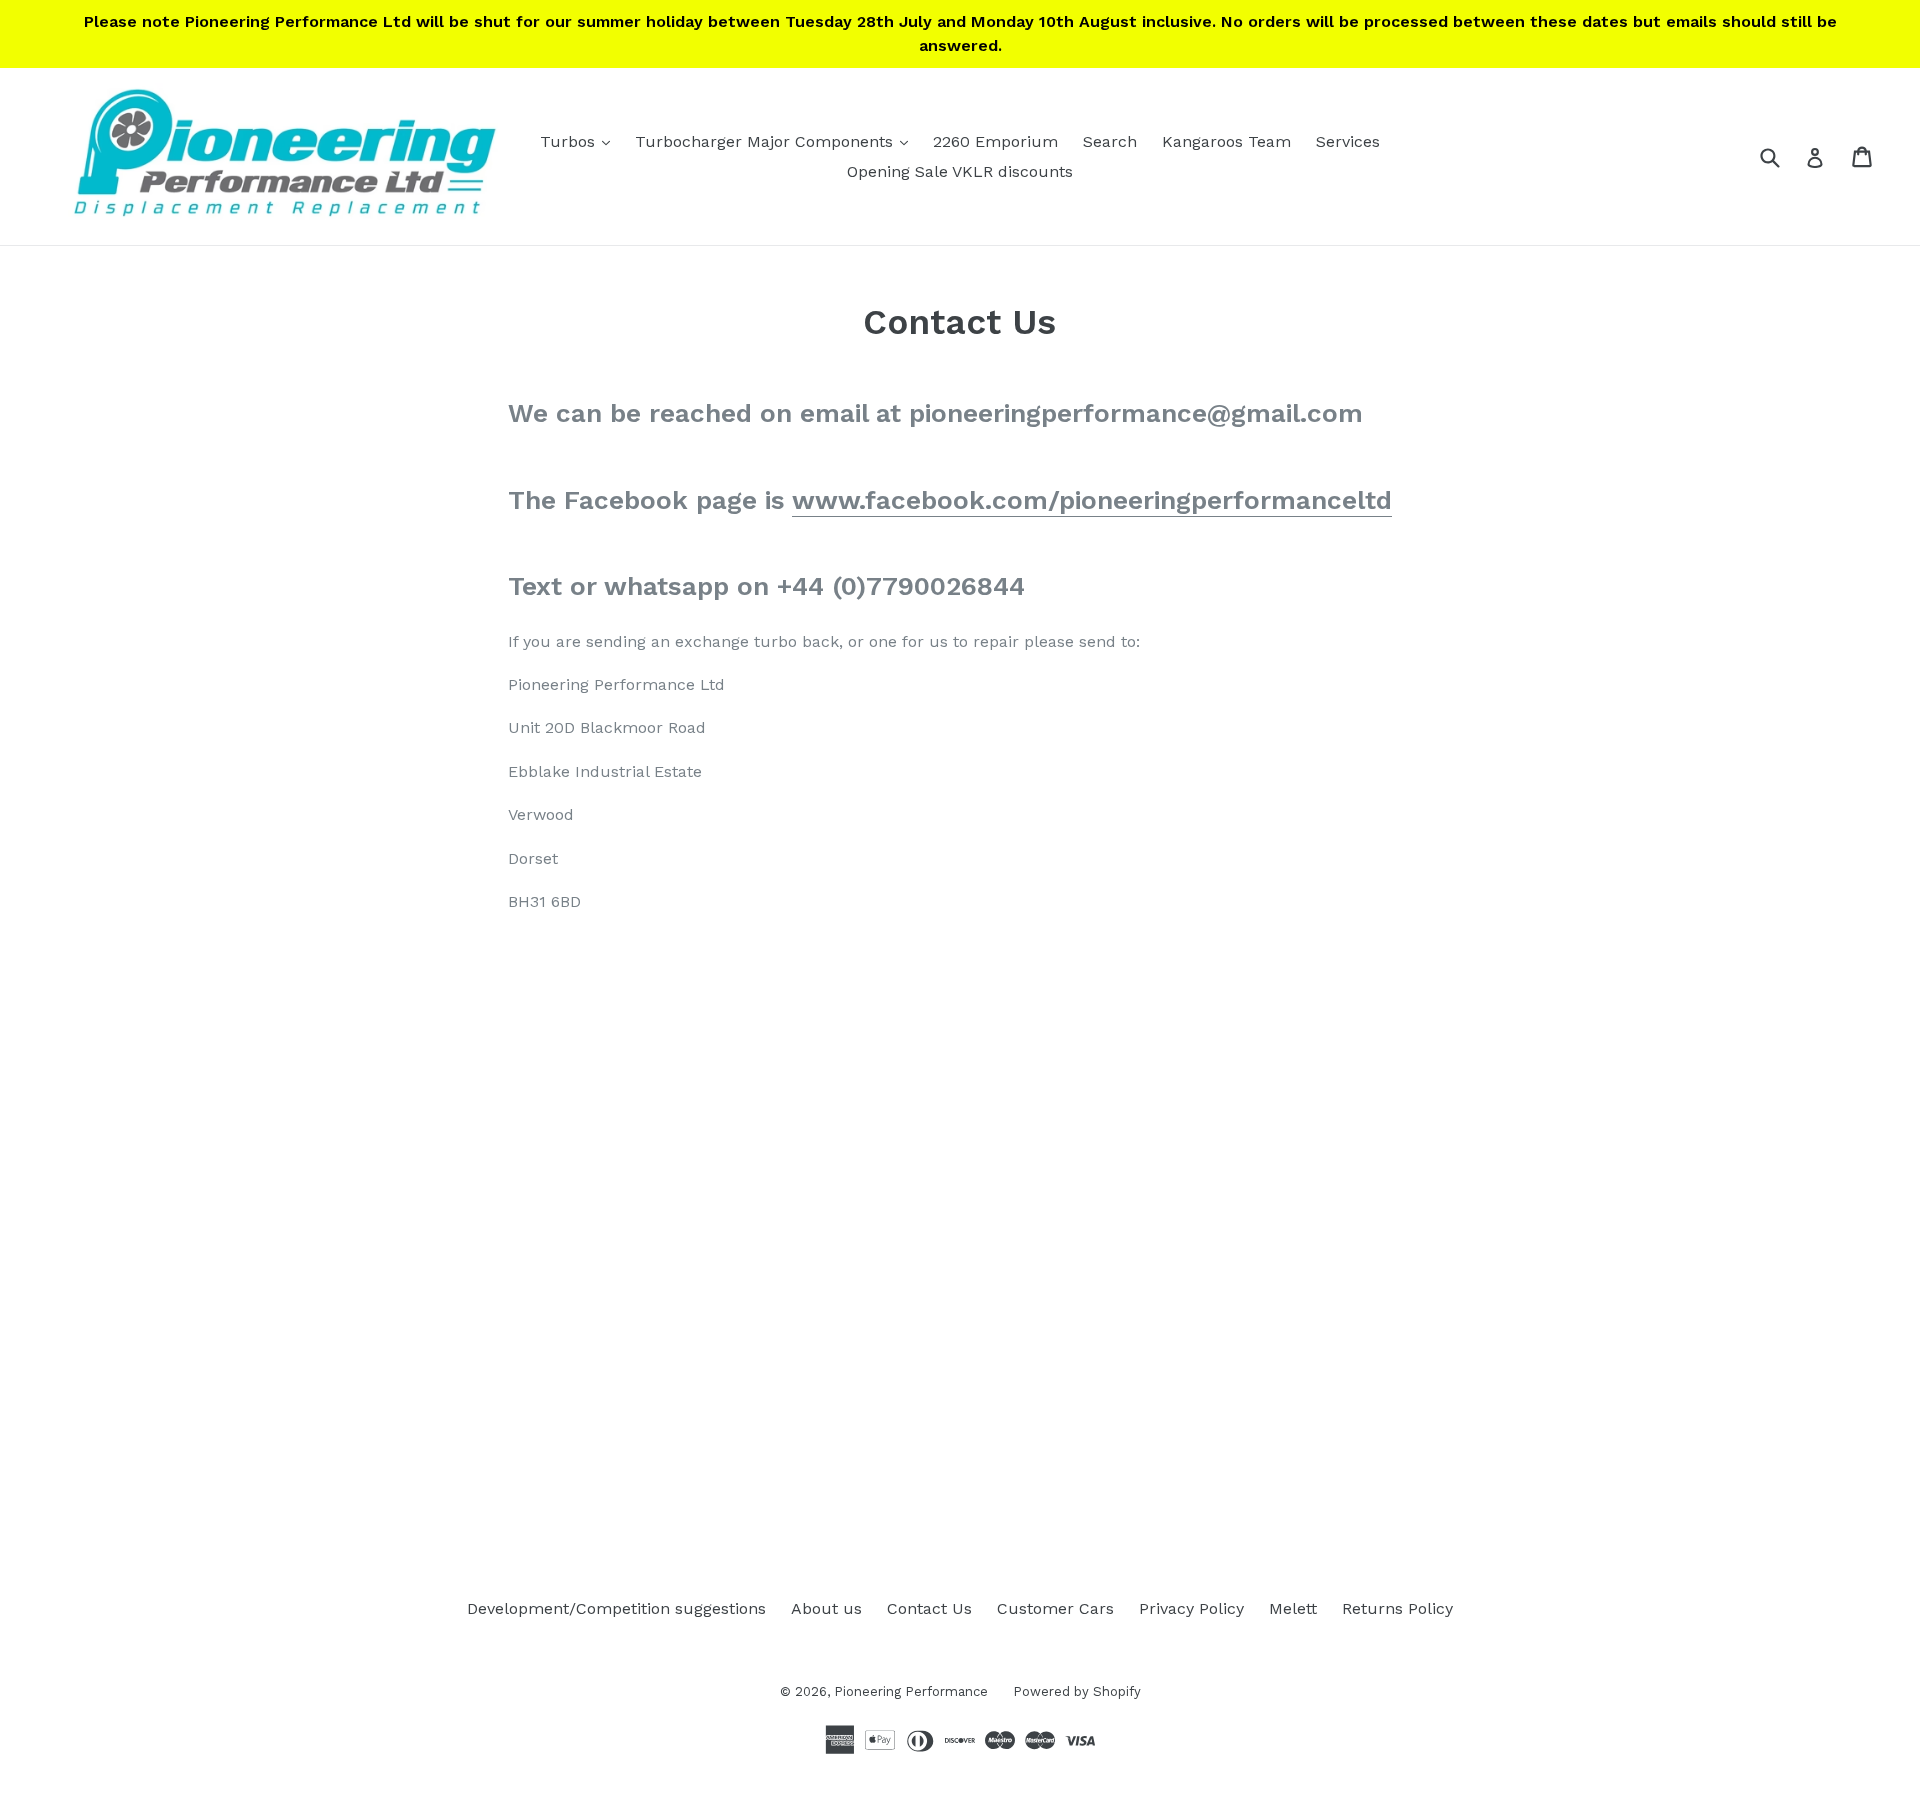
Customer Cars (1055, 1608)
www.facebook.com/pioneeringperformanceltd (1092, 500)
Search (1110, 141)
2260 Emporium (995, 141)
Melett (1293, 1608)
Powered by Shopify (1077, 1691)
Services (1348, 141)
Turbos (580, 141)
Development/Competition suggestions (616, 1608)
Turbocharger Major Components (776, 141)
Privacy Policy (1191, 1608)
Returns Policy (1397, 1608)
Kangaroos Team (1226, 141)
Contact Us (929, 1608)
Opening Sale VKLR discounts (960, 171)
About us (826, 1608)
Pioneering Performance (911, 1691)
